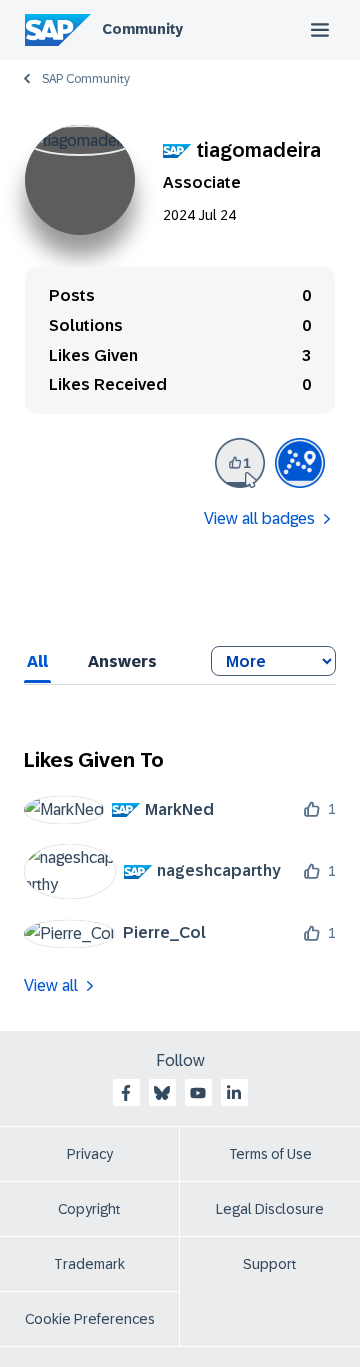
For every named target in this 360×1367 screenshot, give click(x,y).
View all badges (259, 518)
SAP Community (86, 79)
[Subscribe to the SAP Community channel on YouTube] (198, 1093)
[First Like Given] (240, 463)
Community (142, 29)
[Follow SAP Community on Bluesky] (162, 1093)
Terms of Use (270, 1154)
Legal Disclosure (270, 1209)
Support (270, 1264)
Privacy (90, 1154)
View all (51, 985)
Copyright (89, 1209)
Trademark (89, 1264)
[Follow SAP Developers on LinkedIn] (234, 1093)
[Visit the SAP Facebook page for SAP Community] (126, 1093)
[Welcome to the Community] (300, 463)
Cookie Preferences (90, 1319)
